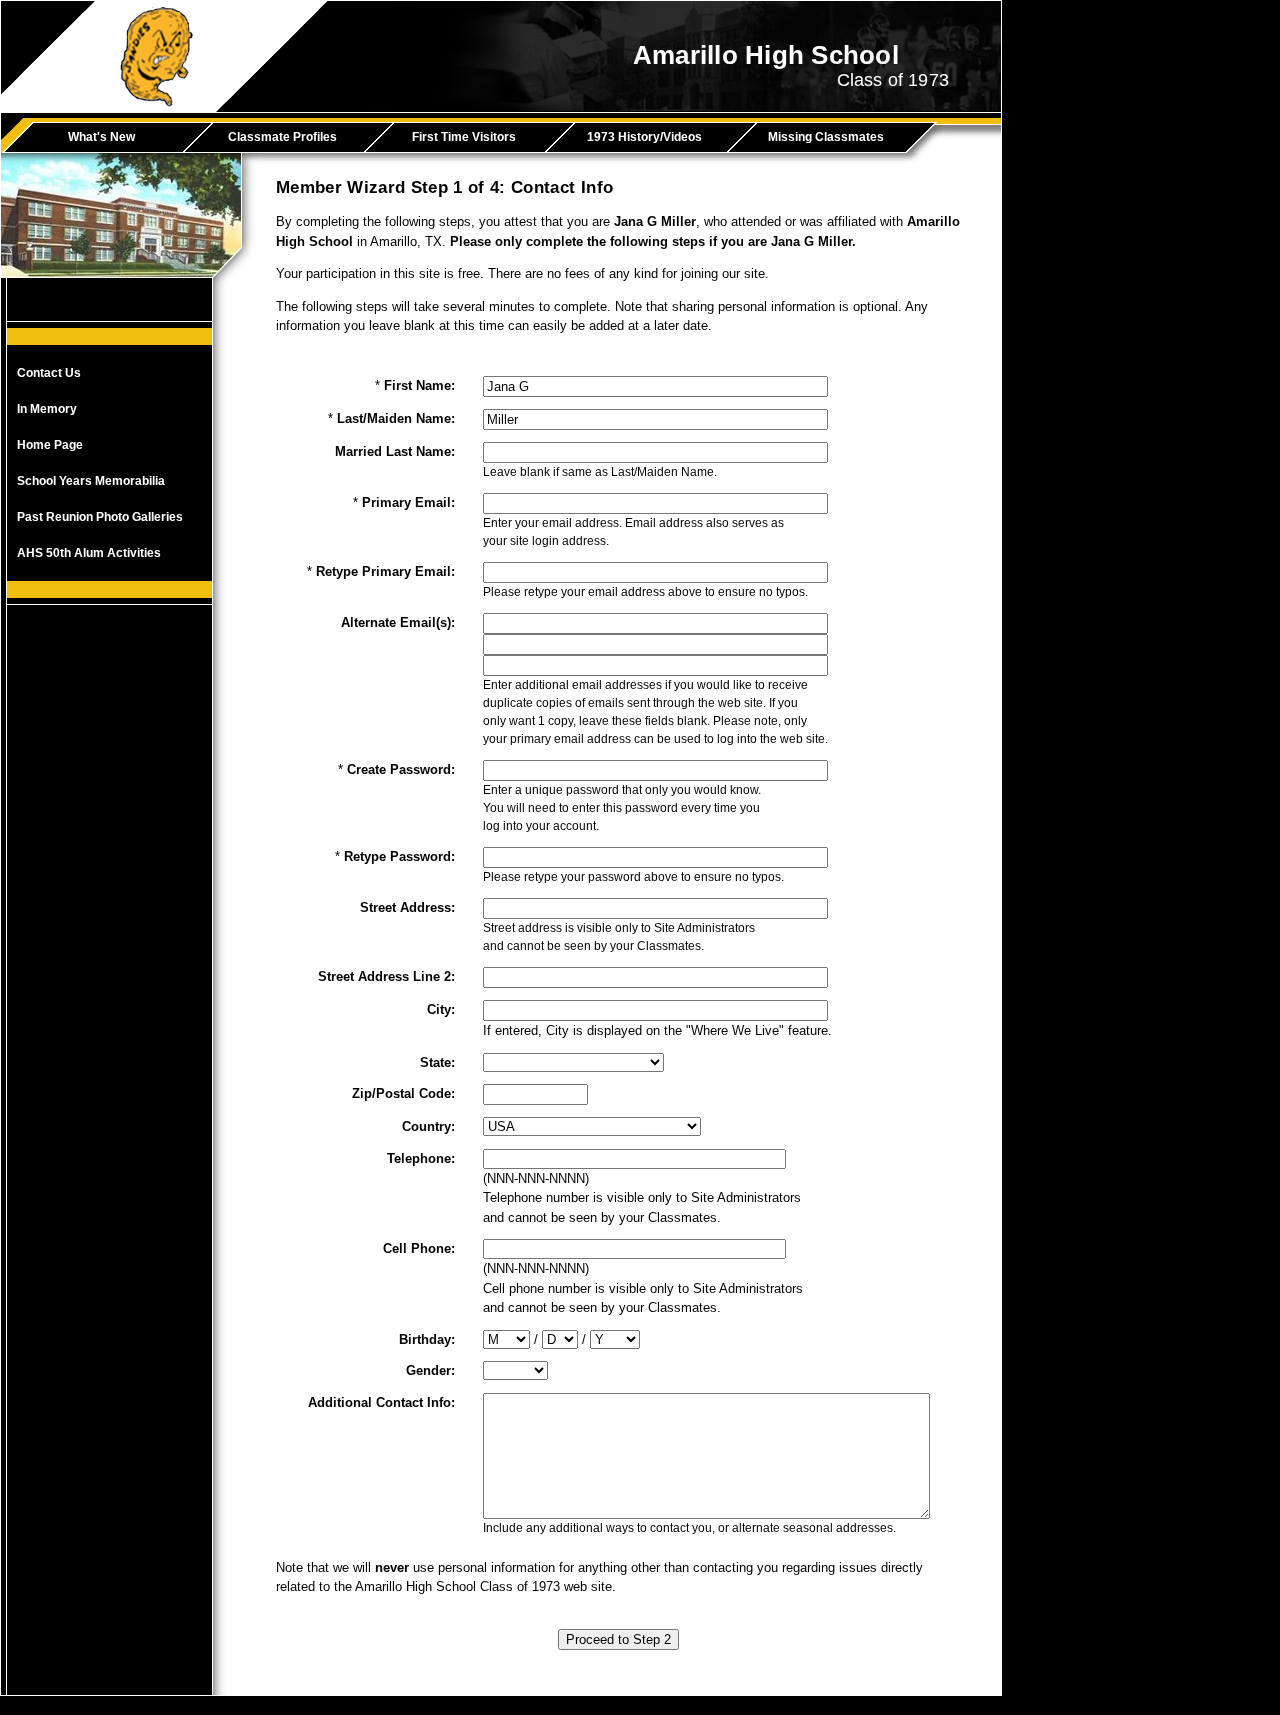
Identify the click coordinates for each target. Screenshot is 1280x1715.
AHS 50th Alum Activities (89, 553)
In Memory (47, 409)
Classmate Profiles (282, 137)
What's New (101, 137)
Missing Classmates (826, 137)
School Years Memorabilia (91, 481)
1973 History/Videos (644, 137)
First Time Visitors (464, 137)
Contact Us (49, 373)
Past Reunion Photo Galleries (100, 517)
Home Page (50, 445)
